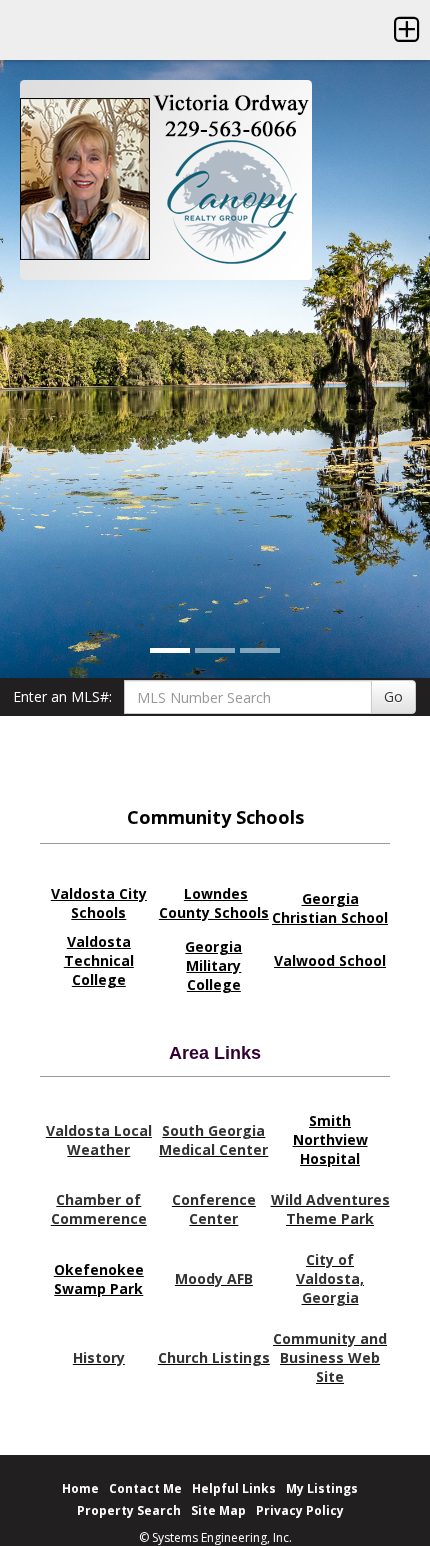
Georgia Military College (213, 965)
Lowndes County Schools (214, 903)
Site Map (218, 1510)
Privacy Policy (300, 1510)
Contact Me (145, 1488)
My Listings (322, 1488)
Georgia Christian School (330, 908)
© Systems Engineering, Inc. (215, 1537)
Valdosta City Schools (99, 903)
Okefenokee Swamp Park (99, 1279)
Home (80, 1488)
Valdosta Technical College (99, 960)
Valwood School (330, 960)
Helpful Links (234, 1488)
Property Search (129, 1510)
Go (393, 696)
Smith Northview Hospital (330, 1139)
